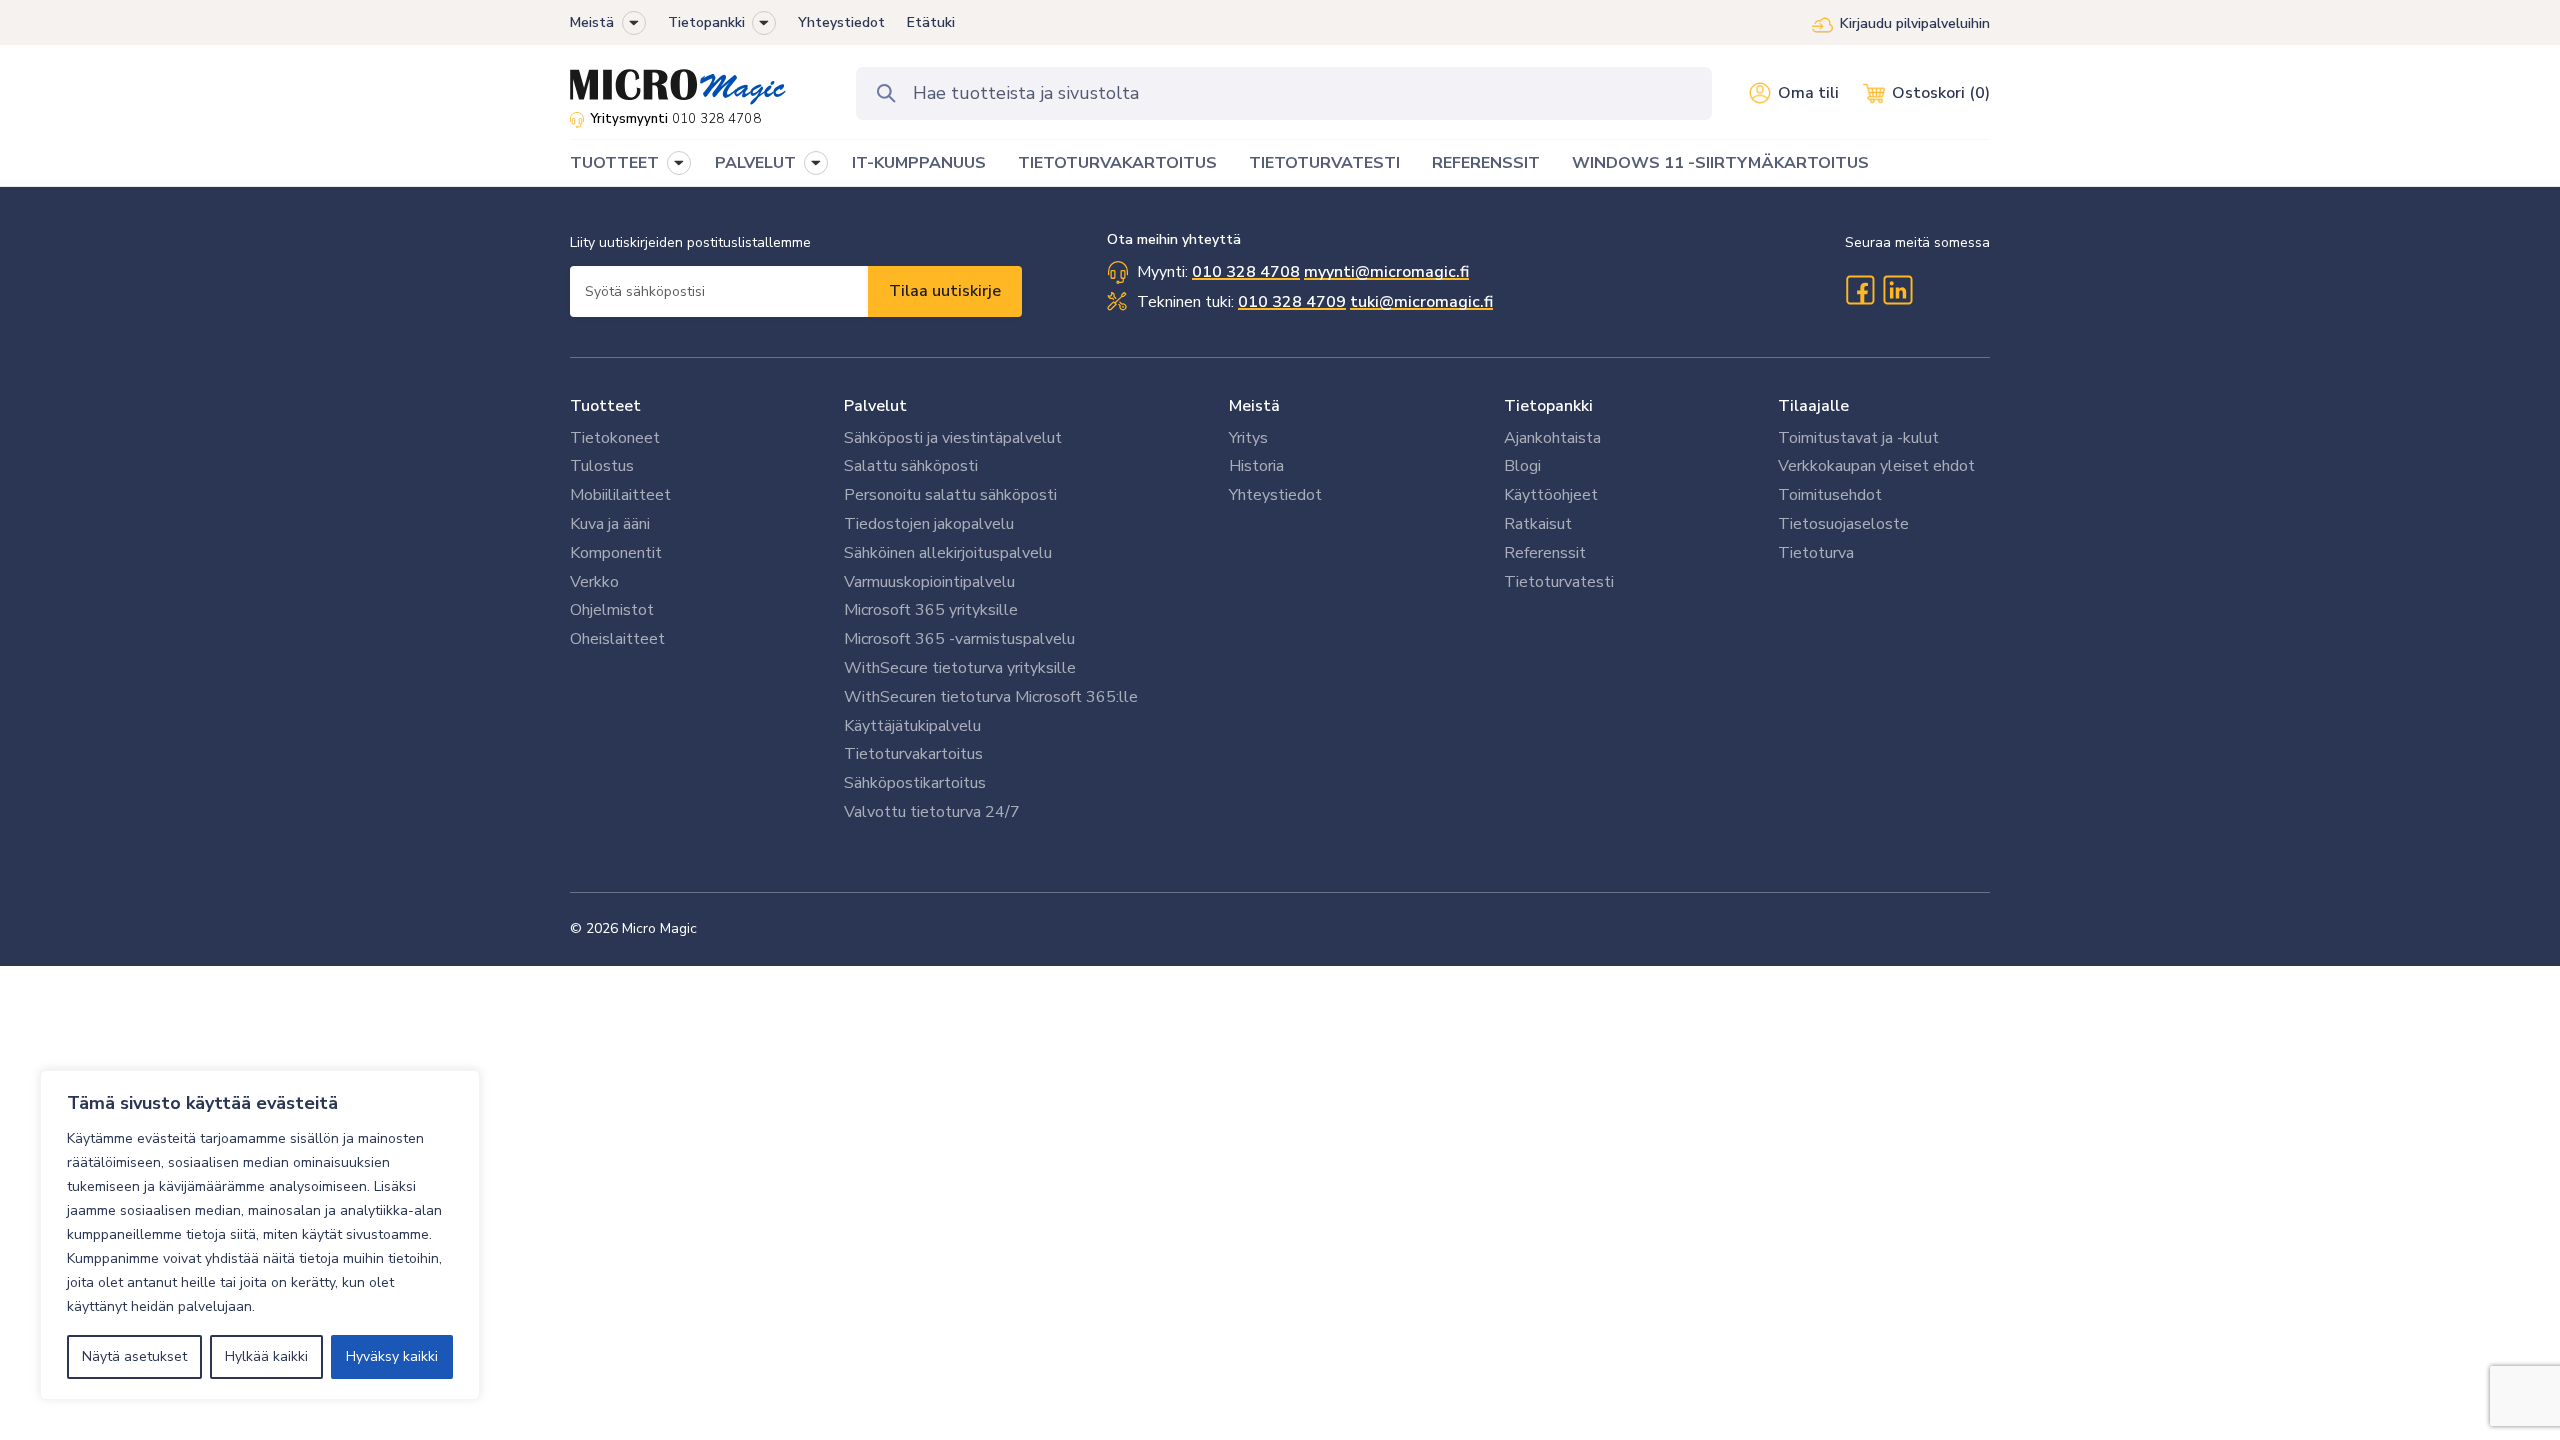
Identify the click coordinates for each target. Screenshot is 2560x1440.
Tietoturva (1816, 553)
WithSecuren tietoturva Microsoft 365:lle (991, 697)
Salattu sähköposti (911, 466)
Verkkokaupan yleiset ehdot (1876, 466)
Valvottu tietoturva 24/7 (932, 812)
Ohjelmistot (612, 610)
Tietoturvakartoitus (913, 754)
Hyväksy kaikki (392, 1356)
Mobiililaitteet (620, 495)
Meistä (592, 22)
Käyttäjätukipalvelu (912, 726)
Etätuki (931, 22)
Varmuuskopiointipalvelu (929, 582)
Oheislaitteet (617, 639)
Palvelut (875, 406)
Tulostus (602, 466)
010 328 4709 (1292, 302)
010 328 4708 (716, 119)
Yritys (1248, 438)
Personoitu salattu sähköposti (950, 495)
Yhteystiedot (841, 22)
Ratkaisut (1538, 524)
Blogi (1522, 466)
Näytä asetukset (134, 1356)
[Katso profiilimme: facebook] (1860, 290)
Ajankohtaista (1552, 438)
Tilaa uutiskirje (945, 291)
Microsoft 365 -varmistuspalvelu (959, 639)
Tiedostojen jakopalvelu (929, 524)
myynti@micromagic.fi (1386, 272)
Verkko (594, 582)
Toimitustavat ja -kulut (1858, 438)
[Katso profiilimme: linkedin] (1898, 290)
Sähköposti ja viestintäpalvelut (953, 438)
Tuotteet (605, 406)
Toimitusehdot (1830, 495)
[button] (634, 23)
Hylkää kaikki (266, 1356)
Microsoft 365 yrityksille (931, 610)
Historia (1256, 466)
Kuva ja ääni (610, 524)
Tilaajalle (1813, 406)
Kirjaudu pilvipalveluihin (1915, 23)
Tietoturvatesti (1559, 582)
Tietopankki (706, 22)
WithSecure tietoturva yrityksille (960, 668)
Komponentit (616, 553)
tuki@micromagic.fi (1421, 302)
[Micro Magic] (678, 80)
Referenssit (1545, 553)
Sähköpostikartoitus (915, 783)
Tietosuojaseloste (1843, 524)
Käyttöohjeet (1551, 495)
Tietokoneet (615, 438)
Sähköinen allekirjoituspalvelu (948, 553)
